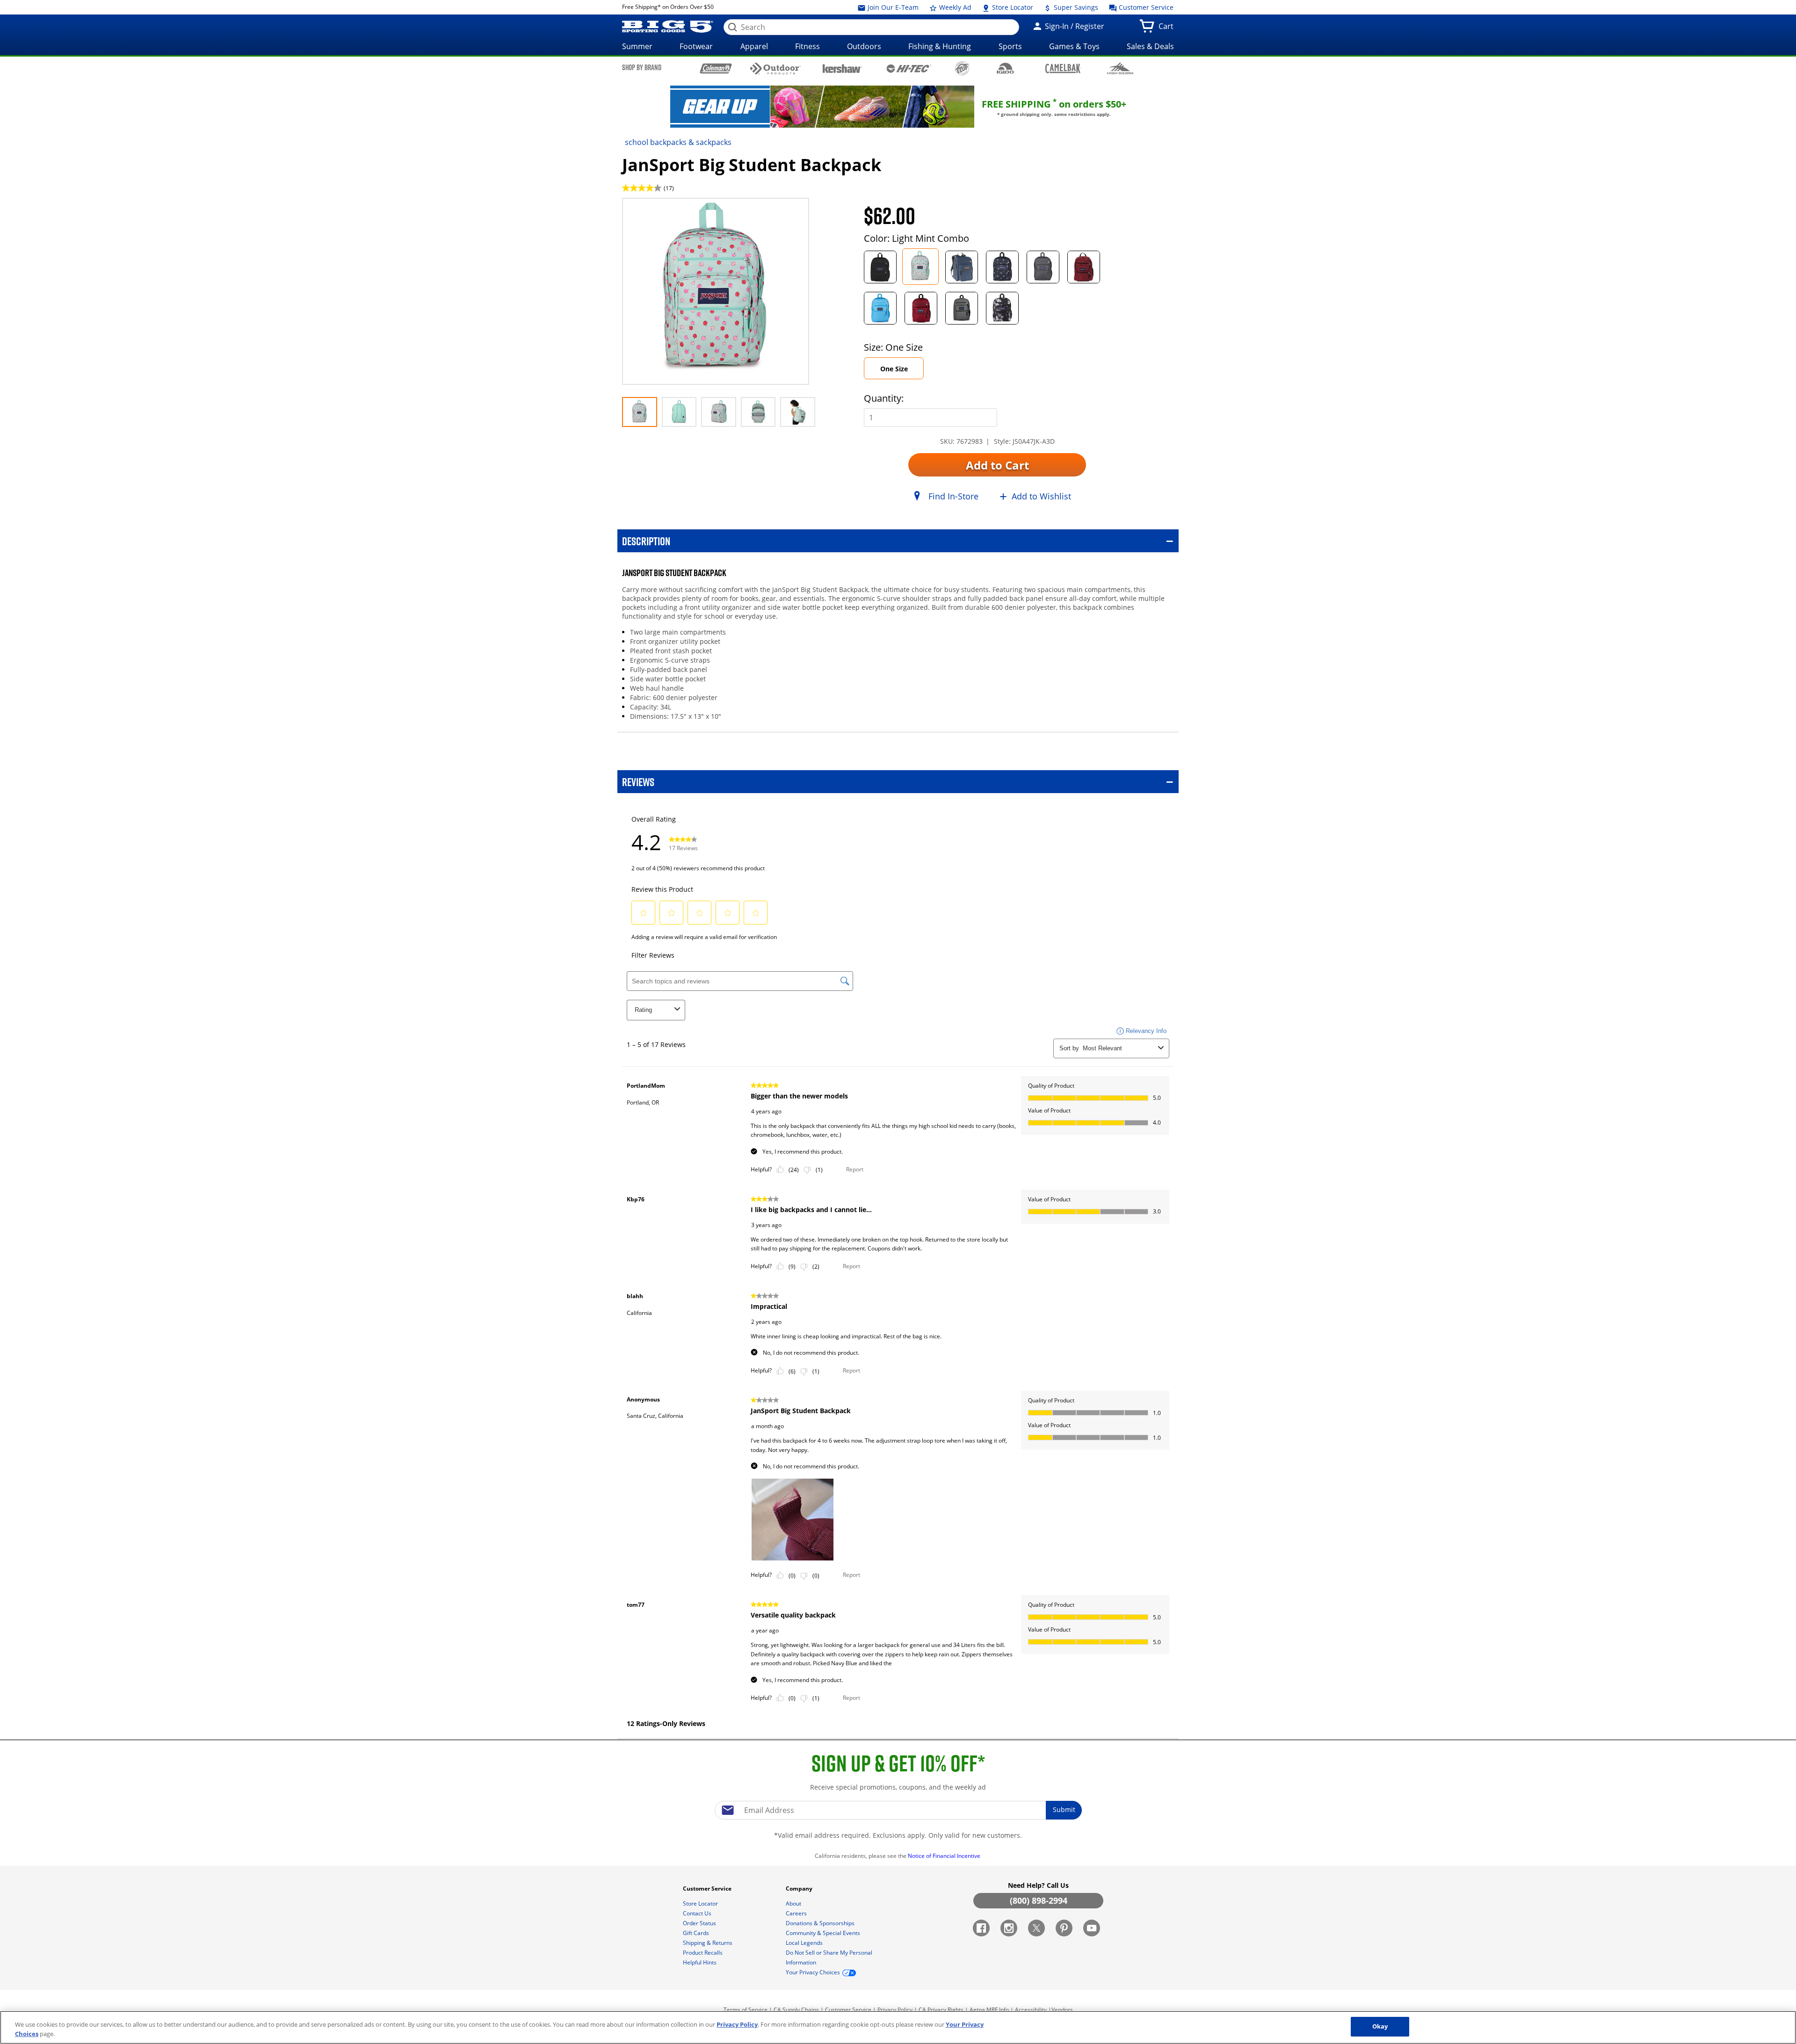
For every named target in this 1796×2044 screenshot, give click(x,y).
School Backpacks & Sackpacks (678, 142)
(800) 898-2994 (1039, 1900)
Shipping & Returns (708, 1943)
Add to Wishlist (1041, 496)
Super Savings (1075, 7)
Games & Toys (1074, 46)
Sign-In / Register (1074, 26)
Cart (1168, 29)
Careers (797, 1913)
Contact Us (698, 1913)
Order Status (700, 1923)
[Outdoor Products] (776, 69)
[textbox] (898, 1810)
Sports (1010, 46)
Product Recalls (703, 1953)
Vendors (1062, 2010)
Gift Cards (697, 1933)
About (794, 1903)
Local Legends (805, 1943)
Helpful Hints (700, 1962)
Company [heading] (800, 1889)
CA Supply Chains (796, 2010)
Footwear (696, 46)
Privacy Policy (895, 2010)
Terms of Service (746, 2010)
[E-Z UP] (962, 68)
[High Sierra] (1120, 68)
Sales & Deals (1150, 46)
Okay (1380, 2026)
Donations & (820, 1923)
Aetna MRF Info (989, 2010)
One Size (894, 369)
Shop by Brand (642, 67)
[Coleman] (716, 68)
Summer (637, 46)
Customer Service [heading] (708, 1889)
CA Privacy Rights (941, 2010)
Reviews (638, 782)
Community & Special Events (824, 1933)
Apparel (754, 46)
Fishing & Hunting (940, 46)
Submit (1064, 1809)
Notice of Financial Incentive (945, 1856)
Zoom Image (655, 212)
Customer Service (1145, 7)
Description (646, 541)
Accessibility (1031, 2010)
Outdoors (864, 46)
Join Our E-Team (892, 7)
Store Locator (1012, 7)
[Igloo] (1005, 68)
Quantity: (884, 398)
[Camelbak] (1063, 68)
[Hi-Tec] (909, 68)
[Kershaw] (842, 68)
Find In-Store (953, 496)
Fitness (807, 46)
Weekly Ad (954, 7)
